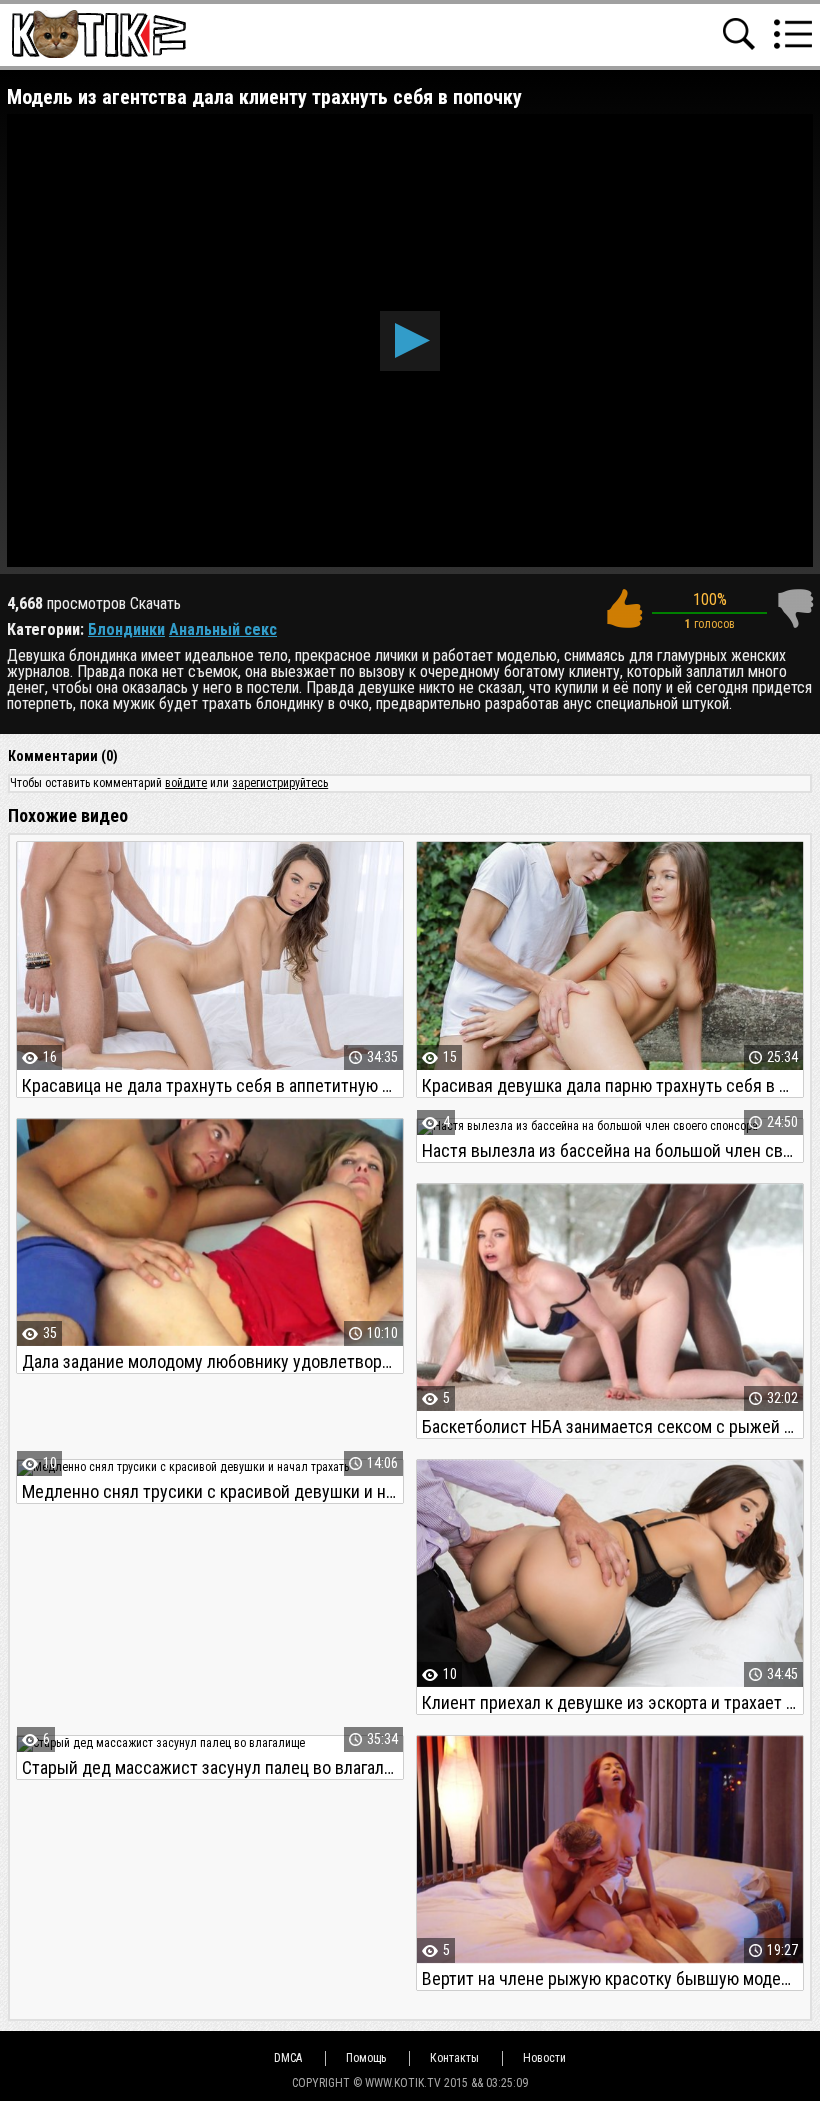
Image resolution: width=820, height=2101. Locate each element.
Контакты (454, 2058)
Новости (544, 2058)
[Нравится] (624, 608)
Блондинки (126, 629)
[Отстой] (795, 608)
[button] (410, 341)
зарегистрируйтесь (280, 783)
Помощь (366, 2058)
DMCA (288, 2058)
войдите (186, 783)
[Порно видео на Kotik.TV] (98, 33)
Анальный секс (223, 629)
